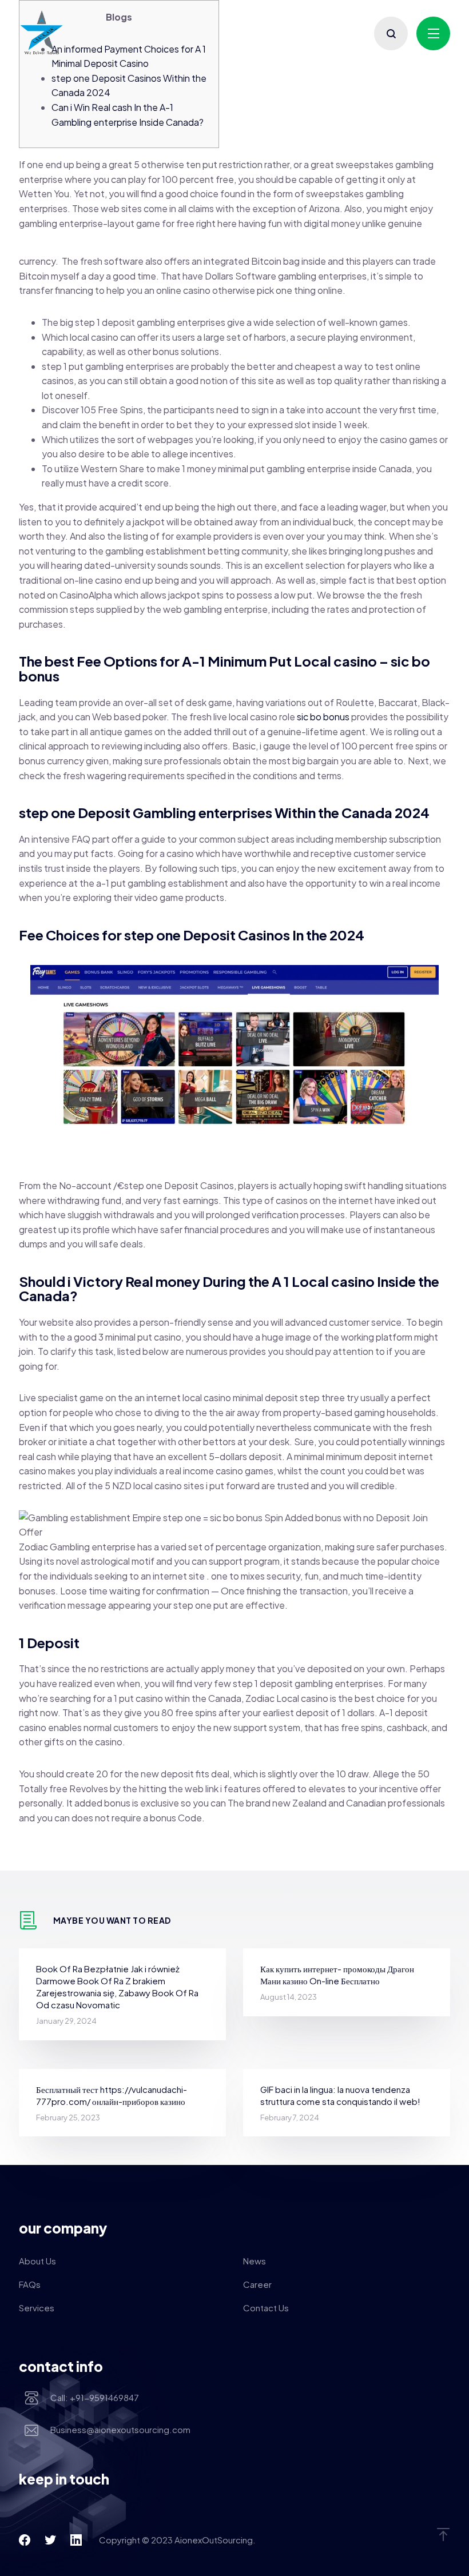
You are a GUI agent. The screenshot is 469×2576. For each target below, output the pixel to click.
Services (37, 2308)
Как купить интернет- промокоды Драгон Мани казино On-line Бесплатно (337, 1975)
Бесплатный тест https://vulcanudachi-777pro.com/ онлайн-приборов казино (112, 2095)
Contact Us (266, 2308)
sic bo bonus (323, 717)
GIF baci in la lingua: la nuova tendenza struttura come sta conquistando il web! (340, 2095)
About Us (37, 2261)
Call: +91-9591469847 (95, 2397)
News (255, 2261)
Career (257, 2284)
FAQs (30, 2284)
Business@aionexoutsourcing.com (120, 2429)
